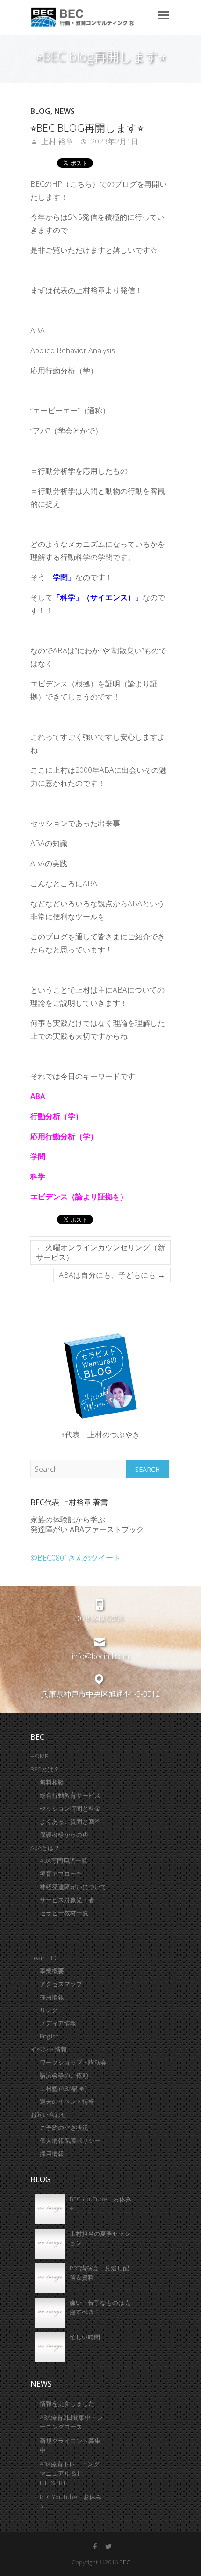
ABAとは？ (45, 1848)
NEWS (65, 111)
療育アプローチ (61, 1874)
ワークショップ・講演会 (73, 2062)
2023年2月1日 (114, 141)
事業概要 (52, 1971)
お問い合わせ (49, 2114)
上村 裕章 (56, 141)
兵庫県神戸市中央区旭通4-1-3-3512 (100, 1694)
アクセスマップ (61, 1984)
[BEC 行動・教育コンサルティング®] (92, 17)
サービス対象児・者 (67, 1900)
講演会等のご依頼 (64, 2075)
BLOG (40, 111)
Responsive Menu (164, 15)
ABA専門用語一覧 (64, 1861)
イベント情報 (49, 2049)
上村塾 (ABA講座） (65, 2088)
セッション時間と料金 (70, 1808)
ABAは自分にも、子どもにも (112, 1275)
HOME (39, 1756)
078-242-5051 (100, 1619)
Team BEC (44, 1958)
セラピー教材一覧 (64, 1913)
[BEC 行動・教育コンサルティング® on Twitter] (108, 2547)
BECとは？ (45, 1769)
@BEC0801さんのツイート (75, 1558)
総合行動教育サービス (70, 1795)
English (49, 2036)
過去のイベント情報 (67, 2101)
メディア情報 (58, 2023)
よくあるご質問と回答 (70, 1821)
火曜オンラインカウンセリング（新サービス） (100, 1252)
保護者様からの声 (64, 1834)
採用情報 (52, 1997)
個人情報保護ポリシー (70, 2141)
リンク (49, 2010)
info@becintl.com (100, 1656)
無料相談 (52, 1782)
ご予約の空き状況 (64, 2128)
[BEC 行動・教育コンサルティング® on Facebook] (95, 2547)
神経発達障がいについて (73, 1887)
